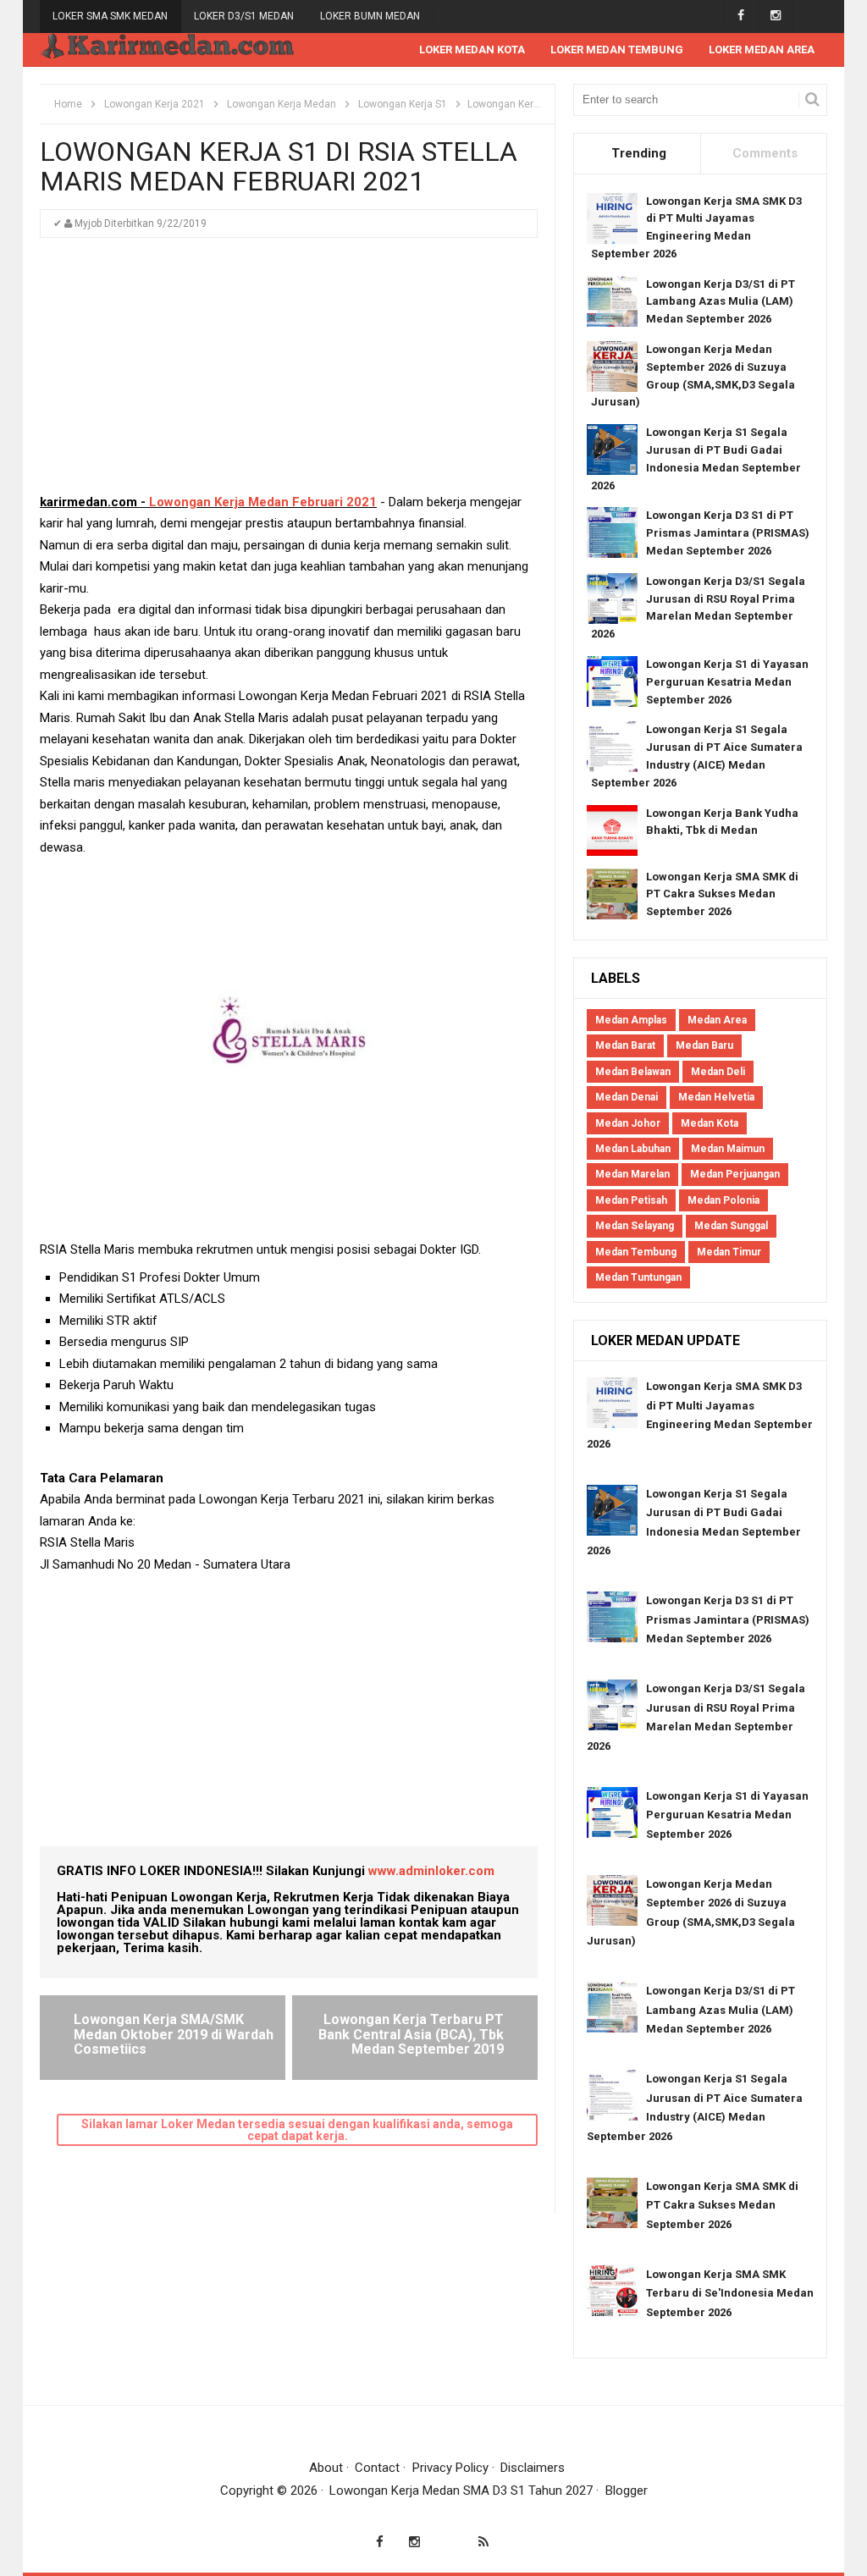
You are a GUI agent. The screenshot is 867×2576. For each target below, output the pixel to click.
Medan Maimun (728, 1149)
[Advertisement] (289, 373)
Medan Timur (729, 1252)
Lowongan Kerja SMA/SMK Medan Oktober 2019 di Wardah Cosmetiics (174, 2034)
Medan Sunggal (731, 1226)
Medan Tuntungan (638, 1277)
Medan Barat (625, 1045)
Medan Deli (718, 1072)
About (326, 2468)
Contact (377, 2468)
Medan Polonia (723, 1200)
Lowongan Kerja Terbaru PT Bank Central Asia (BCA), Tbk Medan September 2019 (411, 2034)
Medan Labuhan (633, 1149)
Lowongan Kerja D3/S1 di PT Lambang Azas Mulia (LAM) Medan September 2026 (721, 302)
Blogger (627, 2491)
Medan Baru (704, 1045)
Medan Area (717, 1020)
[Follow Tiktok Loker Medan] (810, 16)
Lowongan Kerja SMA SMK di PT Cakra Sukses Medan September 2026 (722, 894)
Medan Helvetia (716, 1097)
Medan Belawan (633, 1072)
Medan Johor (628, 1123)
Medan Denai (627, 1097)
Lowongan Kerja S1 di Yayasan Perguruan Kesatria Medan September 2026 (727, 682)
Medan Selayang (635, 1226)
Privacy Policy (450, 2468)
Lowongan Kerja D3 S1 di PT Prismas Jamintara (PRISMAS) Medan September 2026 (728, 533)
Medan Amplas (631, 1020)
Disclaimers (533, 2468)
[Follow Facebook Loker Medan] (740, 16)
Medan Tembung (636, 1252)
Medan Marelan (632, 1174)
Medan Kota (710, 1123)
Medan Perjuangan (735, 1174)
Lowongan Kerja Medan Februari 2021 (263, 502)
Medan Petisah (631, 1200)
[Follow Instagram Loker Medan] (775, 16)
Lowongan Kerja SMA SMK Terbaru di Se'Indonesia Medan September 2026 (730, 2293)
